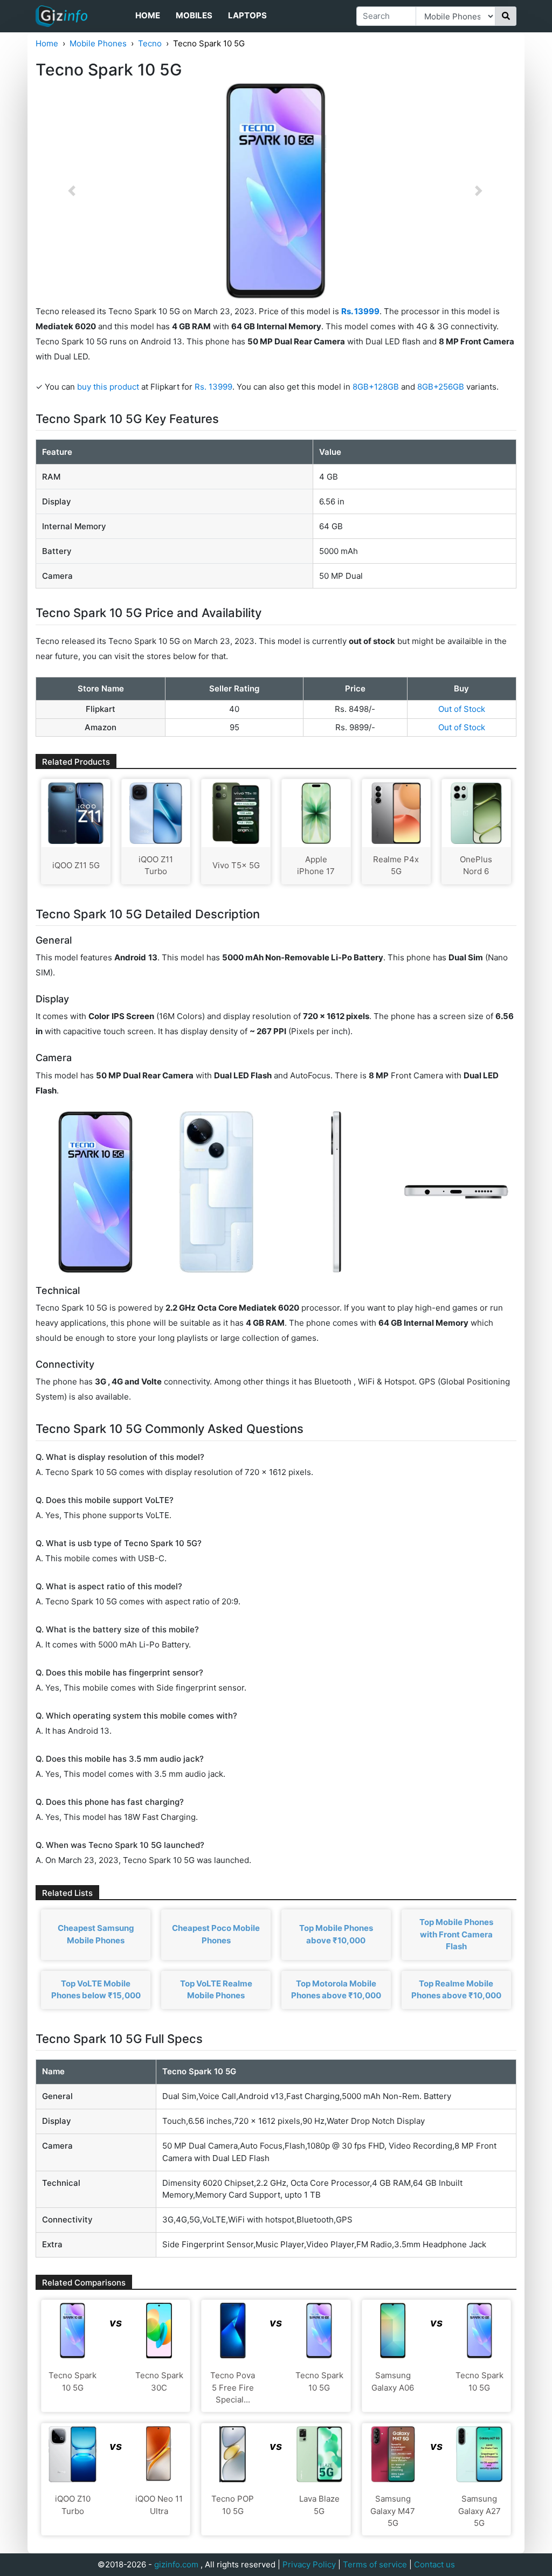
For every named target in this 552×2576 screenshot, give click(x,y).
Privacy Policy (309, 2564)
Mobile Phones (98, 43)
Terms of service (375, 2564)
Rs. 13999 (213, 387)
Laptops (247, 15)
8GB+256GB (442, 387)
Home (148, 15)
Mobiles (194, 15)
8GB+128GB (377, 387)
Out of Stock (462, 709)
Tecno (150, 43)
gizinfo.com (176, 2564)
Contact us (434, 2564)
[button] (72, 191)
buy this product (108, 387)
